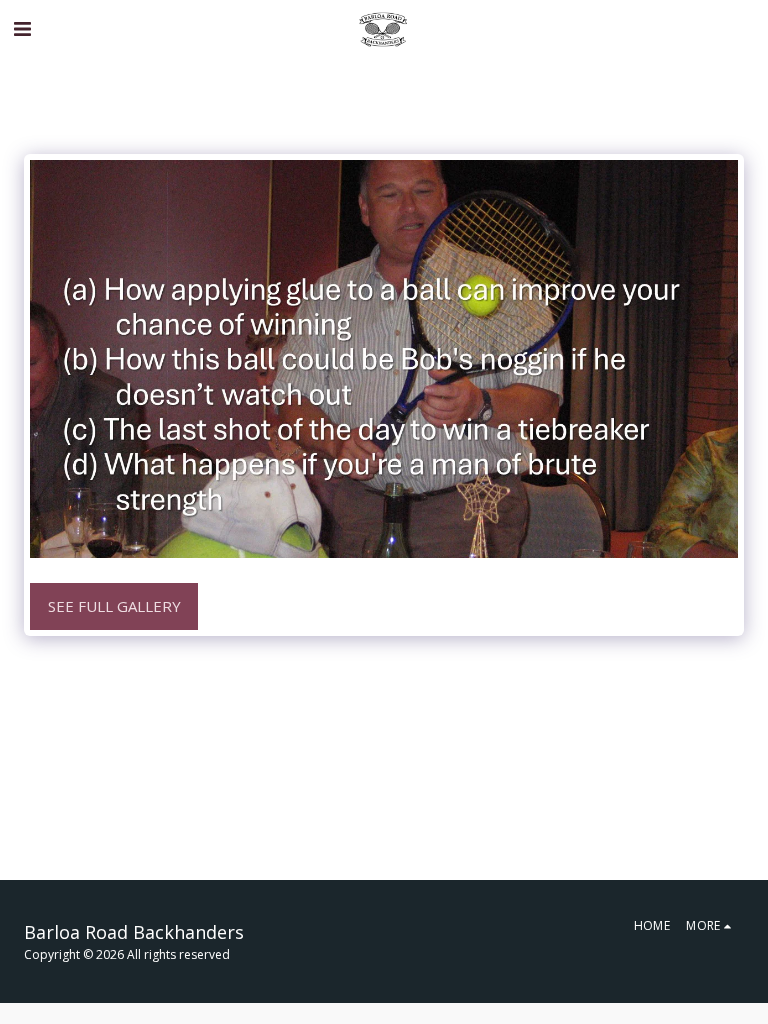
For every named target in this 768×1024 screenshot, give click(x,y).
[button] (22, 28)
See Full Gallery (114, 606)
